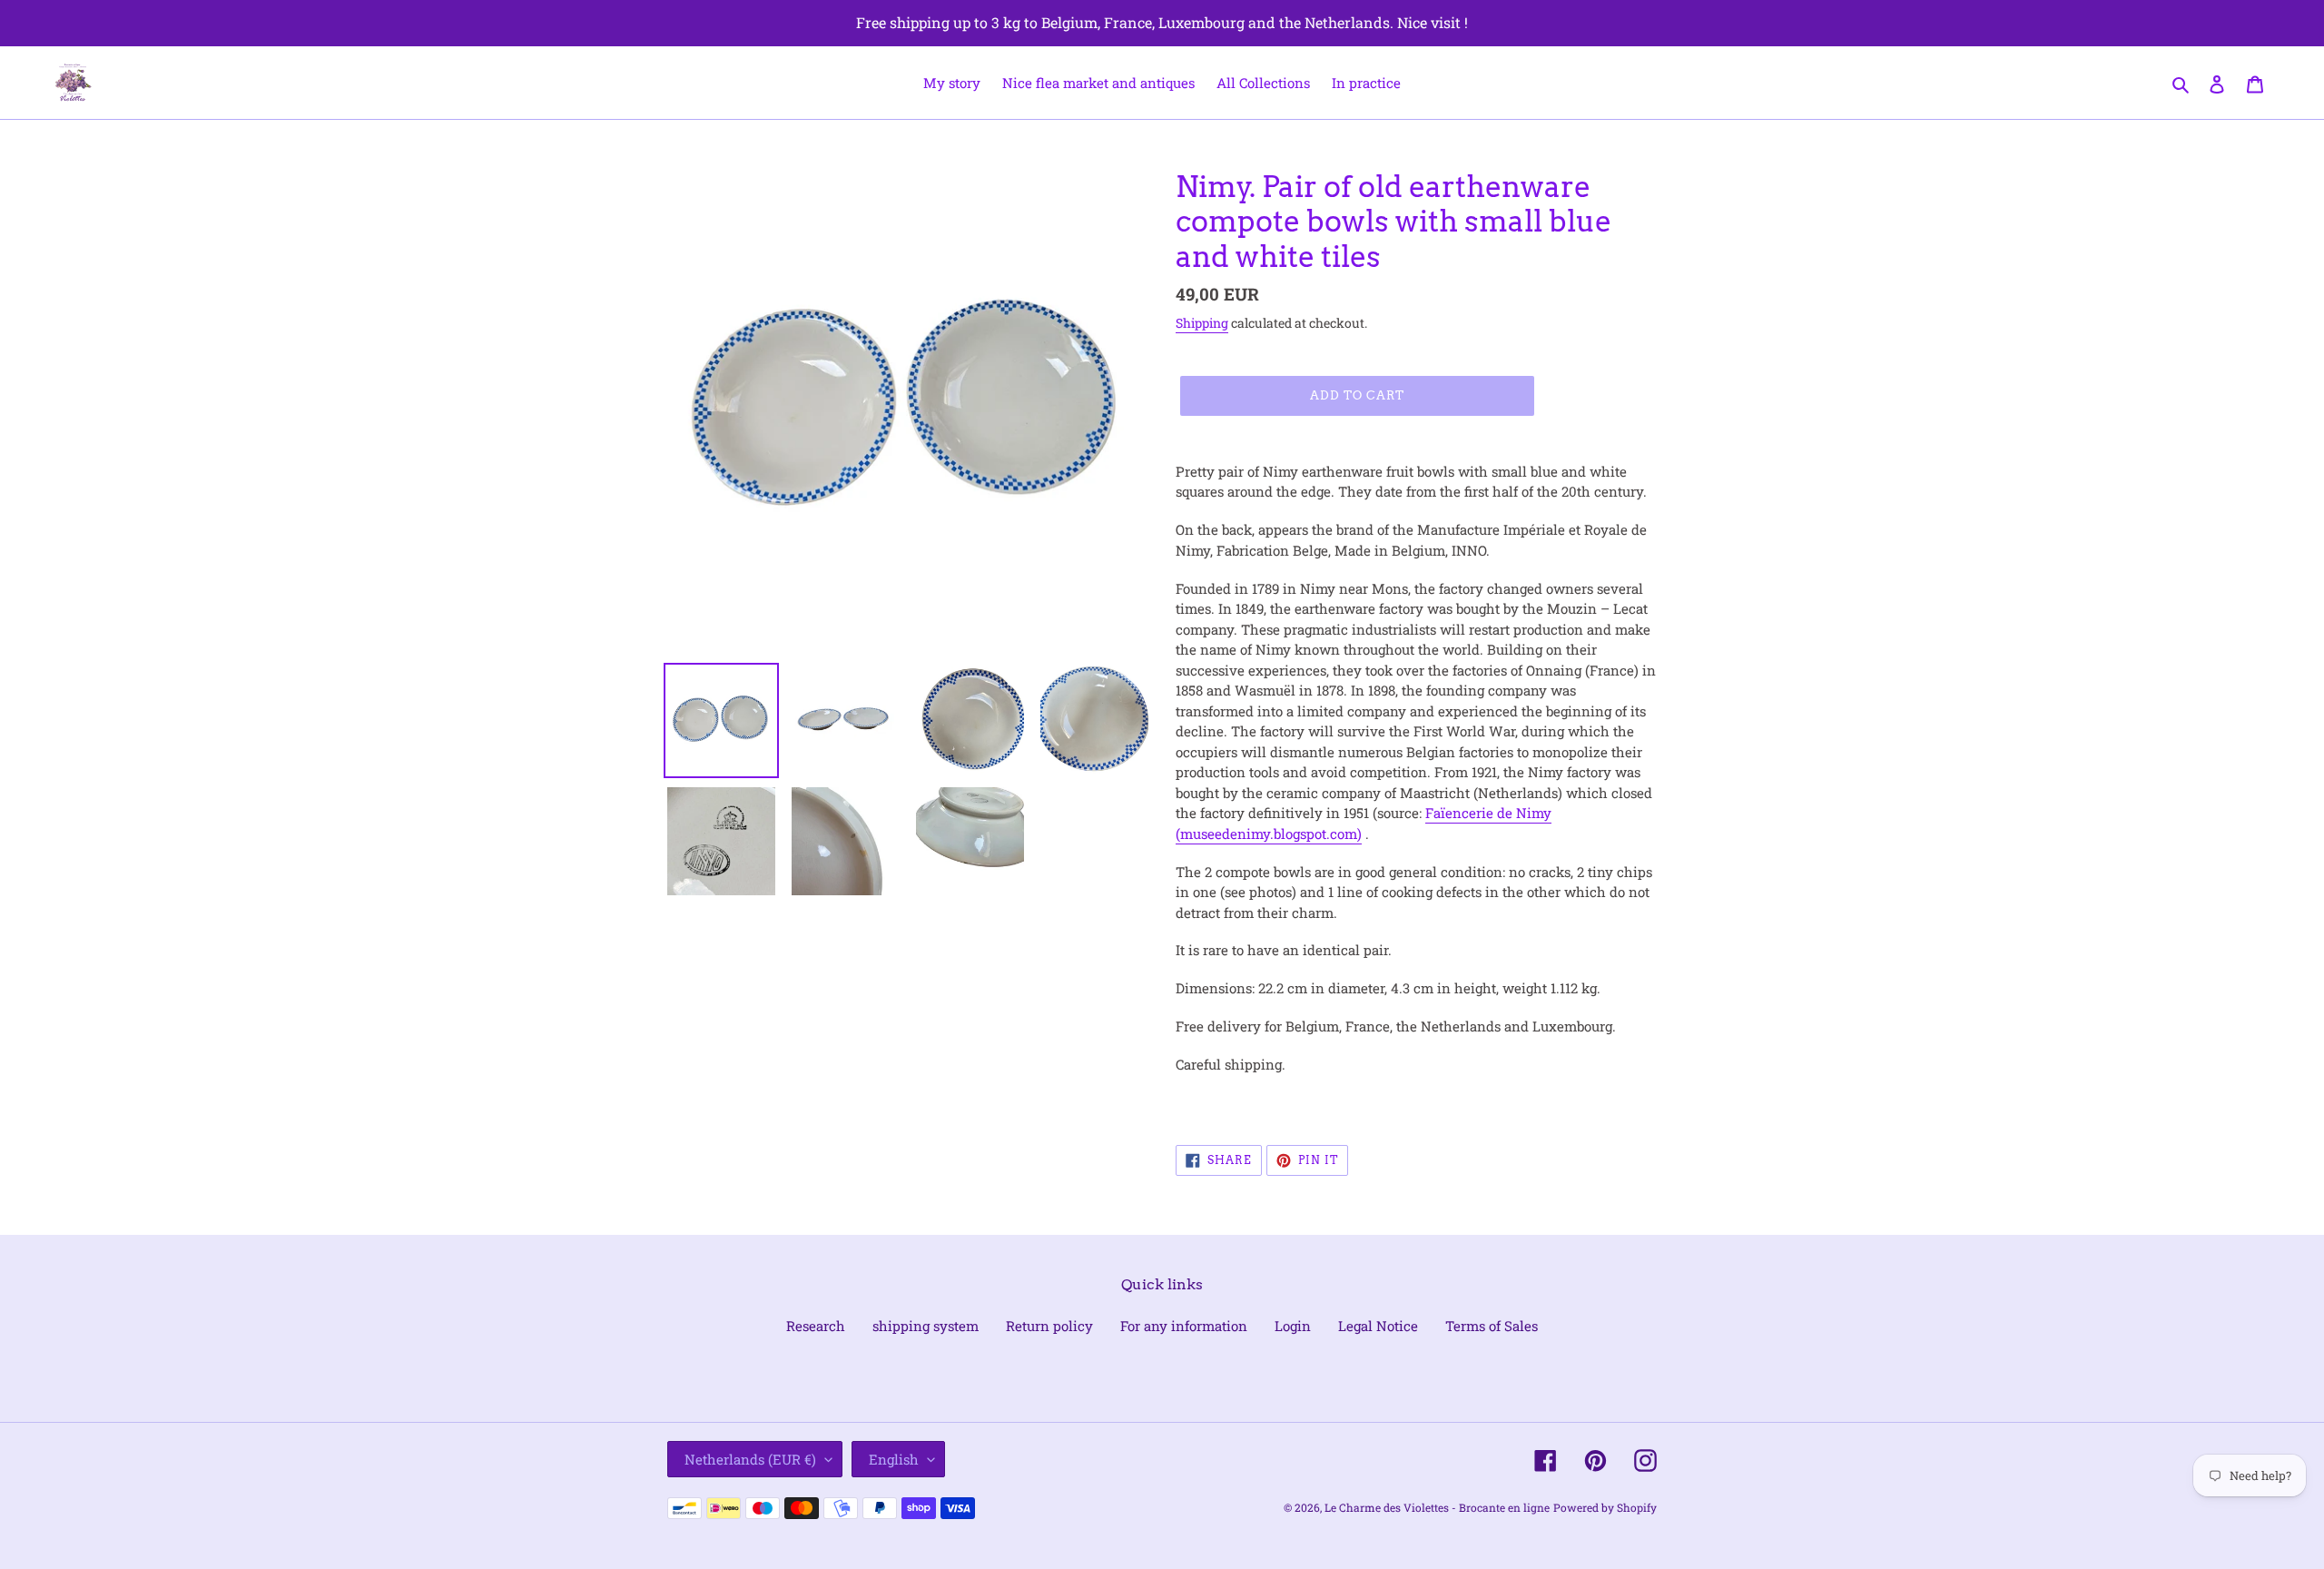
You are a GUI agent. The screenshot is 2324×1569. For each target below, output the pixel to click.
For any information (1184, 1326)
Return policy (1049, 1326)
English (894, 1459)
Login (1293, 1326)
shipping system (926, 1326)
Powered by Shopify (1605, 1507)
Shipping (1202, 323)
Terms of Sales (1492, 1326)
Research (816, 1326)
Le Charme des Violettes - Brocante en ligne (1437, 1507)
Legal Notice (1378, 1326)
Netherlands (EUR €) (750, 1459)
